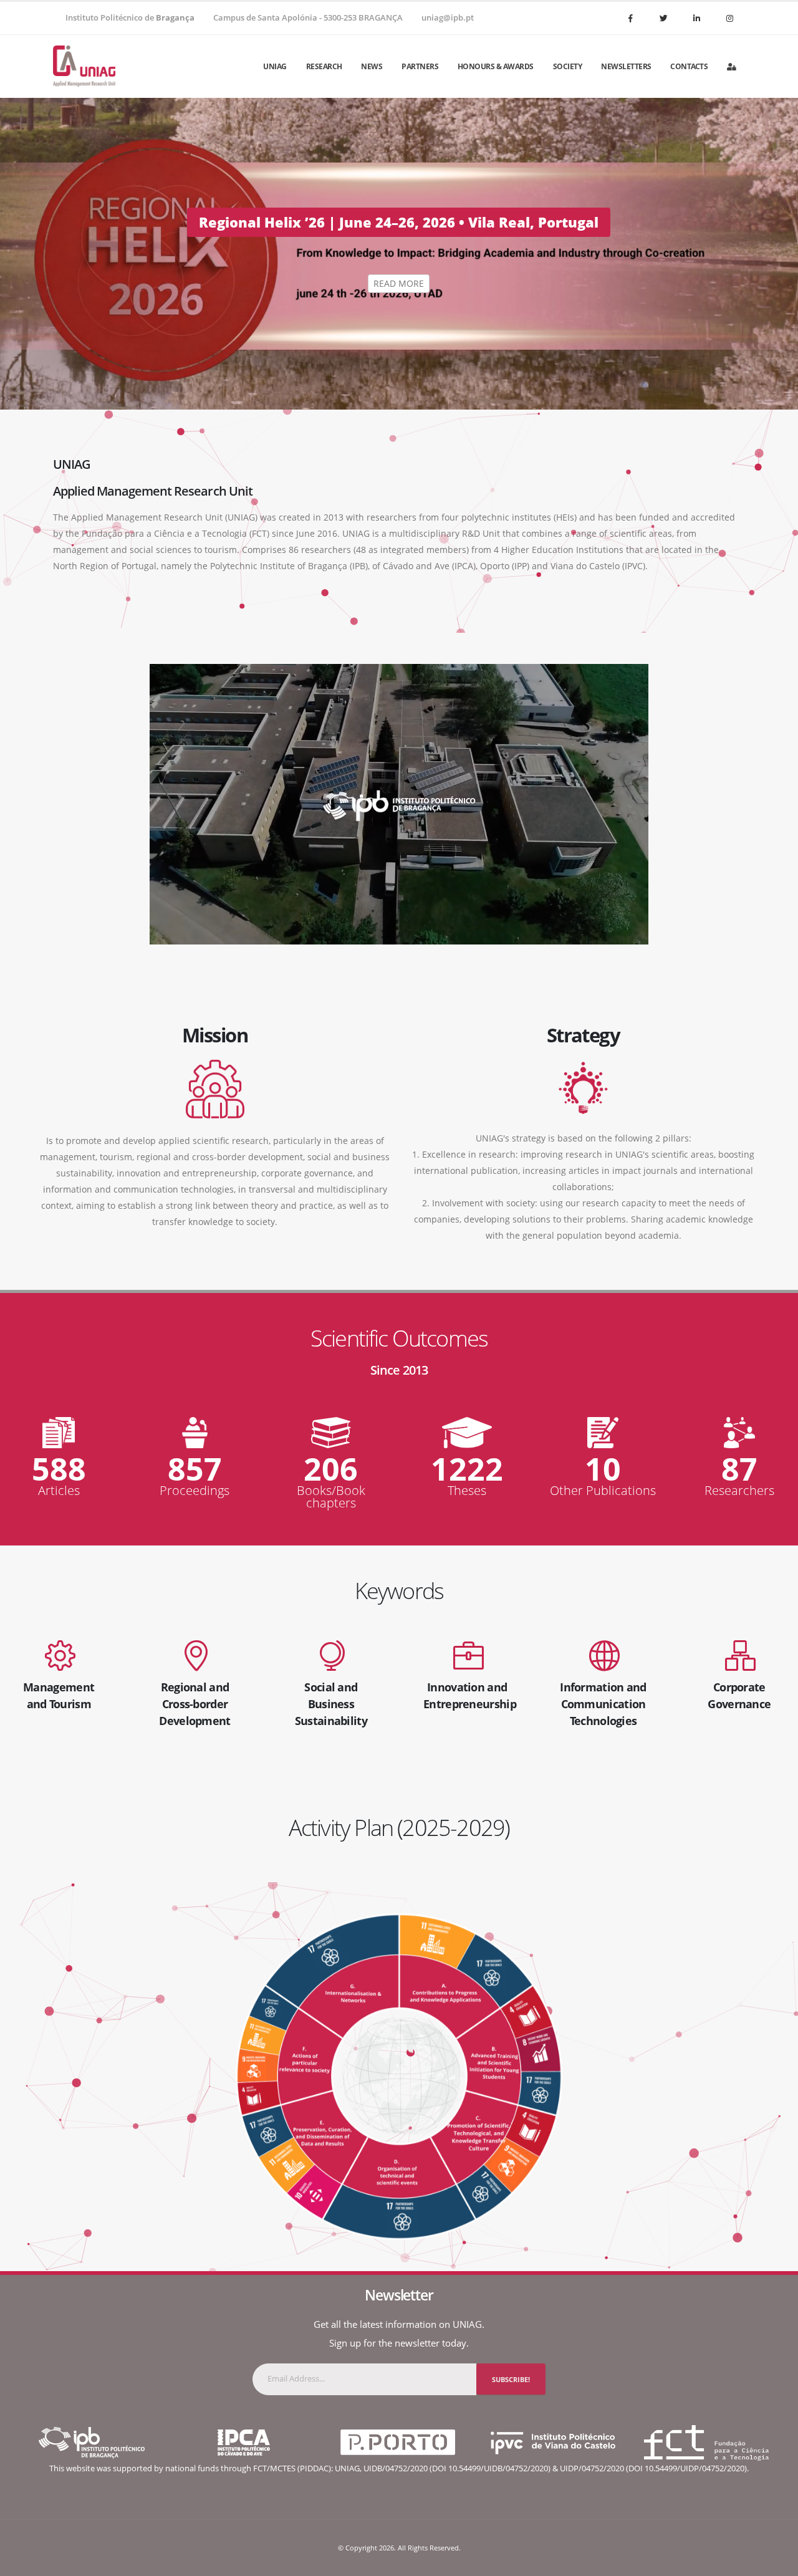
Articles (59, 1491)
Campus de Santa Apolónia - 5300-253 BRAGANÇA (308, 18)
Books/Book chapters (331, 1497)
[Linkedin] (696, 18)
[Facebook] (630, 18)
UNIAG (275, 66)
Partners (420, 66)
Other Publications (603, 1491)
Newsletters (626, 66)
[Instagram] (729, 18)
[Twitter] (663, 18)
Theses (467, 1491)
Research (324, 66)
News (372, 66)
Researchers (739, 1491)
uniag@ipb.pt (448, 18)
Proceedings (195, 1491)
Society (568, 66)
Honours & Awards (496, 66)
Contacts (689, 66)
